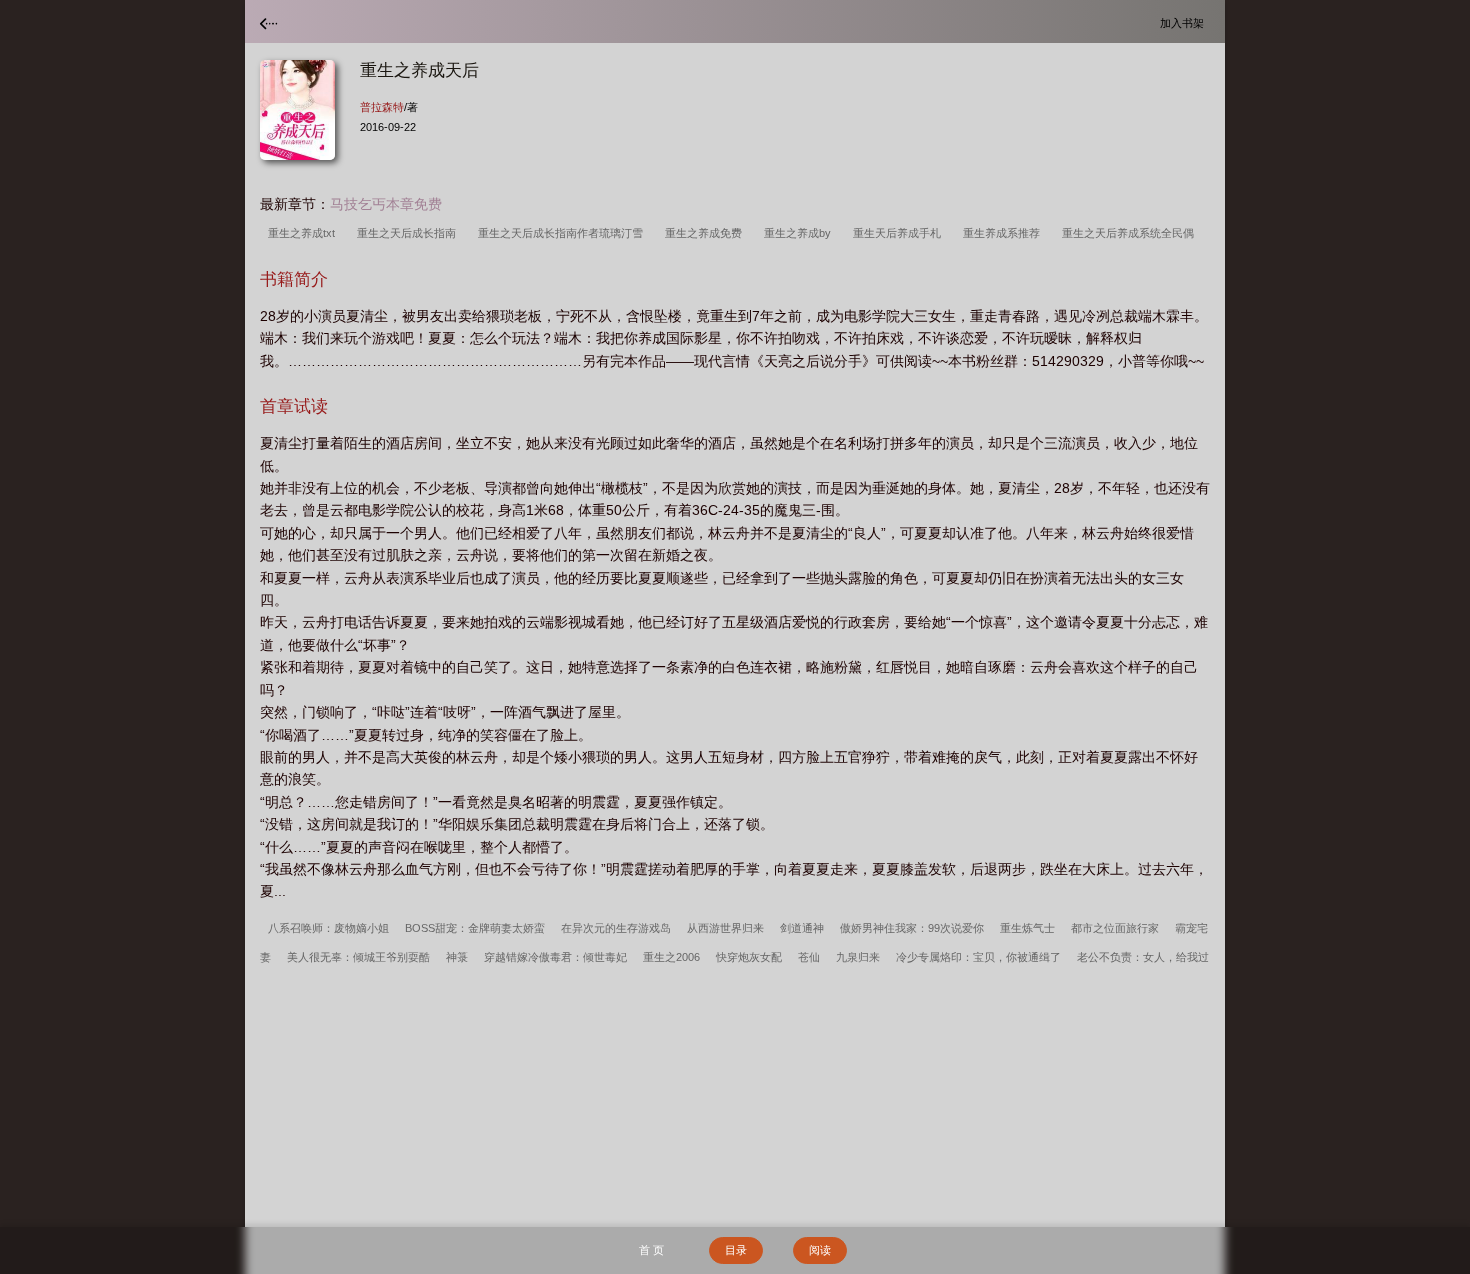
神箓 (457, 957)
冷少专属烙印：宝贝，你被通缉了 (978, 957)
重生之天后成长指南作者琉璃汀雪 (563, 233)
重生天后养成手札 (900, 233)
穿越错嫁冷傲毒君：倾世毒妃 (555, 957)
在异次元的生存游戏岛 (616, 928)
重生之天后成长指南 (409, 233)
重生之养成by (800, 233)
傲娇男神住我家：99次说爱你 (912, 928)
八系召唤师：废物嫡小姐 (328, 928)
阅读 (820, 1250)
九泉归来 (858, 957)
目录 (736, 1250)
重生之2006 (671, 957)
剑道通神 (802, 928)
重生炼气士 (1027, 928)
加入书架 (1185, 22)
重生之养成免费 (706, 233)
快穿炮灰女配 (749, 957)
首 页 (651, 1250)
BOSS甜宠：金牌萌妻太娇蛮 (475, 928)
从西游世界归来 (725, 928)
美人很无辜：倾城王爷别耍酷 (358, 957)
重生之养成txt (304, 233)
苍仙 (809, 957)
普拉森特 (382, 107)
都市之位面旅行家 (1115, 928)
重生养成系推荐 (1004, 233)
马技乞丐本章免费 (386, 204)
